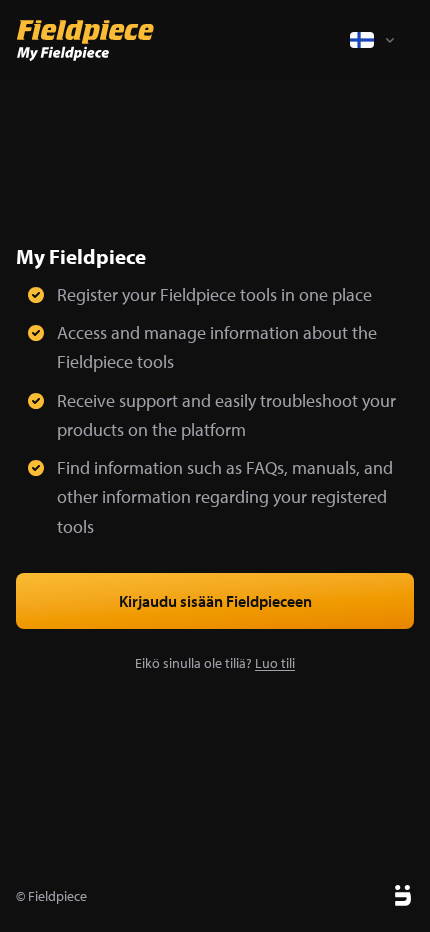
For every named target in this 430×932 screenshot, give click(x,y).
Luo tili (275, 663)
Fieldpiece (57, 896)
